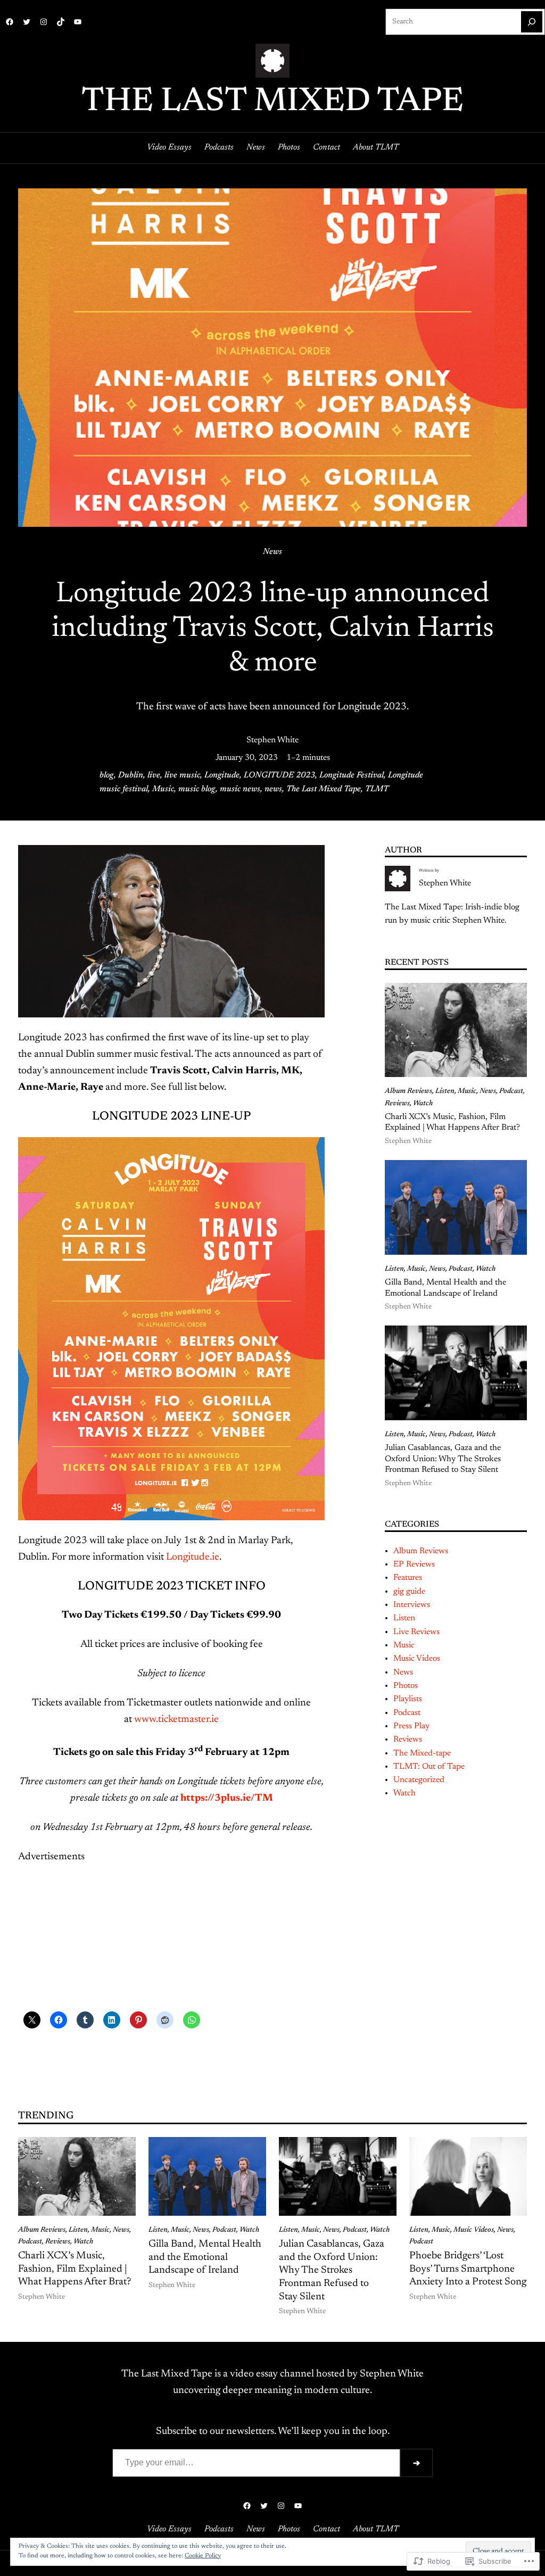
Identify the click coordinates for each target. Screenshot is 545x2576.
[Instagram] (44, 22)
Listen (445, 1091)
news (273, 789)
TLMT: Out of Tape (429, 1767)
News (272, 552)
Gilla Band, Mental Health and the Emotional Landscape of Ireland (445, 1288)
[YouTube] (78, 22)
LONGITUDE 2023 (279, 775)
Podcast (511, 1091)
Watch (423, 1104)
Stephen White (272, 740)
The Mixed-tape (422, 1753)
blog (107, 775)
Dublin (131, 775)
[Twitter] (27, 22)
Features (408, 1578)
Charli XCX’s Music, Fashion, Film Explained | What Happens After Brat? (452, 1123)
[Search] (532, 22)
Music (163, 789)
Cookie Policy (203, 2556)
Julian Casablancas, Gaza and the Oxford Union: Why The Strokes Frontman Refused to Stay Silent (443, 1459)
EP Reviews (414, 1564)
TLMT (377, 789)
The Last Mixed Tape (272, 102)
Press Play (411, 1726)
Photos (406, 1686)
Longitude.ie (193, 1557)
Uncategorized (419, 1780)
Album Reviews (408, 1091)
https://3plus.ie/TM (227, 1798)
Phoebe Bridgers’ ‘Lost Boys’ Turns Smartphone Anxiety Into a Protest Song (468, 2269)
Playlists (408, 1699)
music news (240, 789)
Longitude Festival (352, 775)
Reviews (397, 1104)
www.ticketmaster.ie (176, 1720)
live (154, 775)
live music (182, 775)
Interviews (412, 1605)
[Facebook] (10, 22)
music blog (197, 789)
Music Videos (417, 1659)
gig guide (409, 1592)
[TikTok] (61, 22)
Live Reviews (416, 1632)
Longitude (222, 775)
